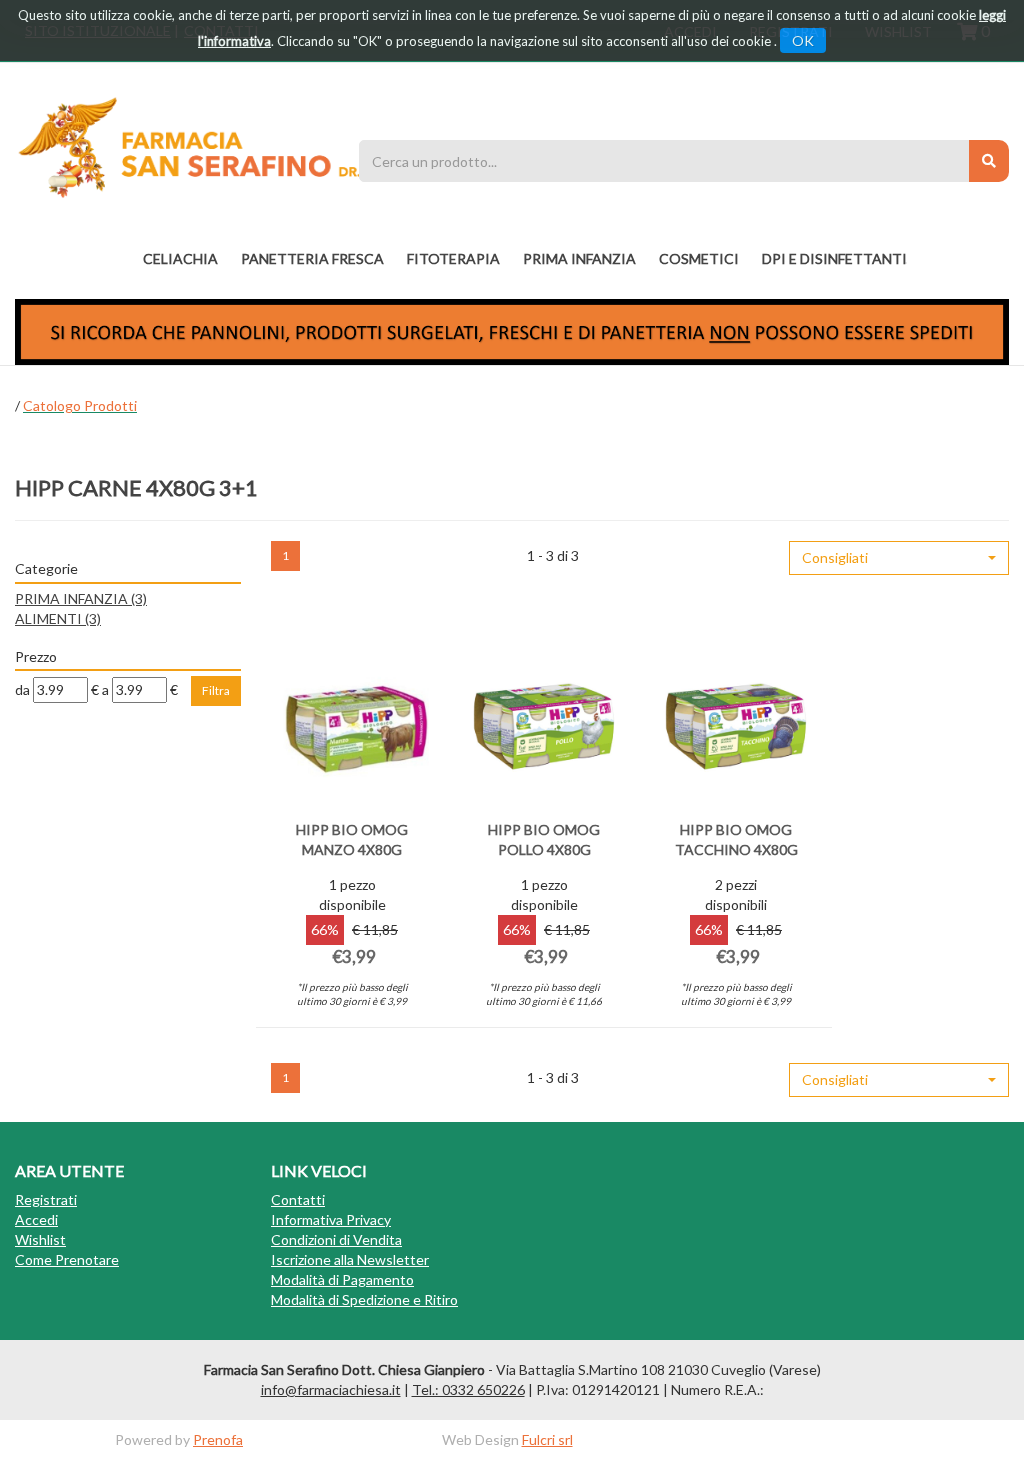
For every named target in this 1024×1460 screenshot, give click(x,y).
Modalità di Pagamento (342, 1279)
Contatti (298, 1199)
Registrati (46, 1199)
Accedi (36, 1219)
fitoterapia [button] (453, 258)
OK (803, 40)
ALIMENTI (58, 618)
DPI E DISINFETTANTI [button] (834, 258)
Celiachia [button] (180, 258)
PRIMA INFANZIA (81, 598)
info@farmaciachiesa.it (331, 1389)
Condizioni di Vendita (336, 1239)
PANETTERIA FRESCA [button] (312, 258)
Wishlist (40, 1239)
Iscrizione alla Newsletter (350, 1259)
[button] (899, 558)
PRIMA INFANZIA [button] (579, 258)
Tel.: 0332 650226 (468, 1389)
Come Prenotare (67, 1259)
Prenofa (218, 1439)
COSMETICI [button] (699, 258)
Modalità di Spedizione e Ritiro (364, 1299)
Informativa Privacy (331, 1219)
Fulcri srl (547, 1439)
